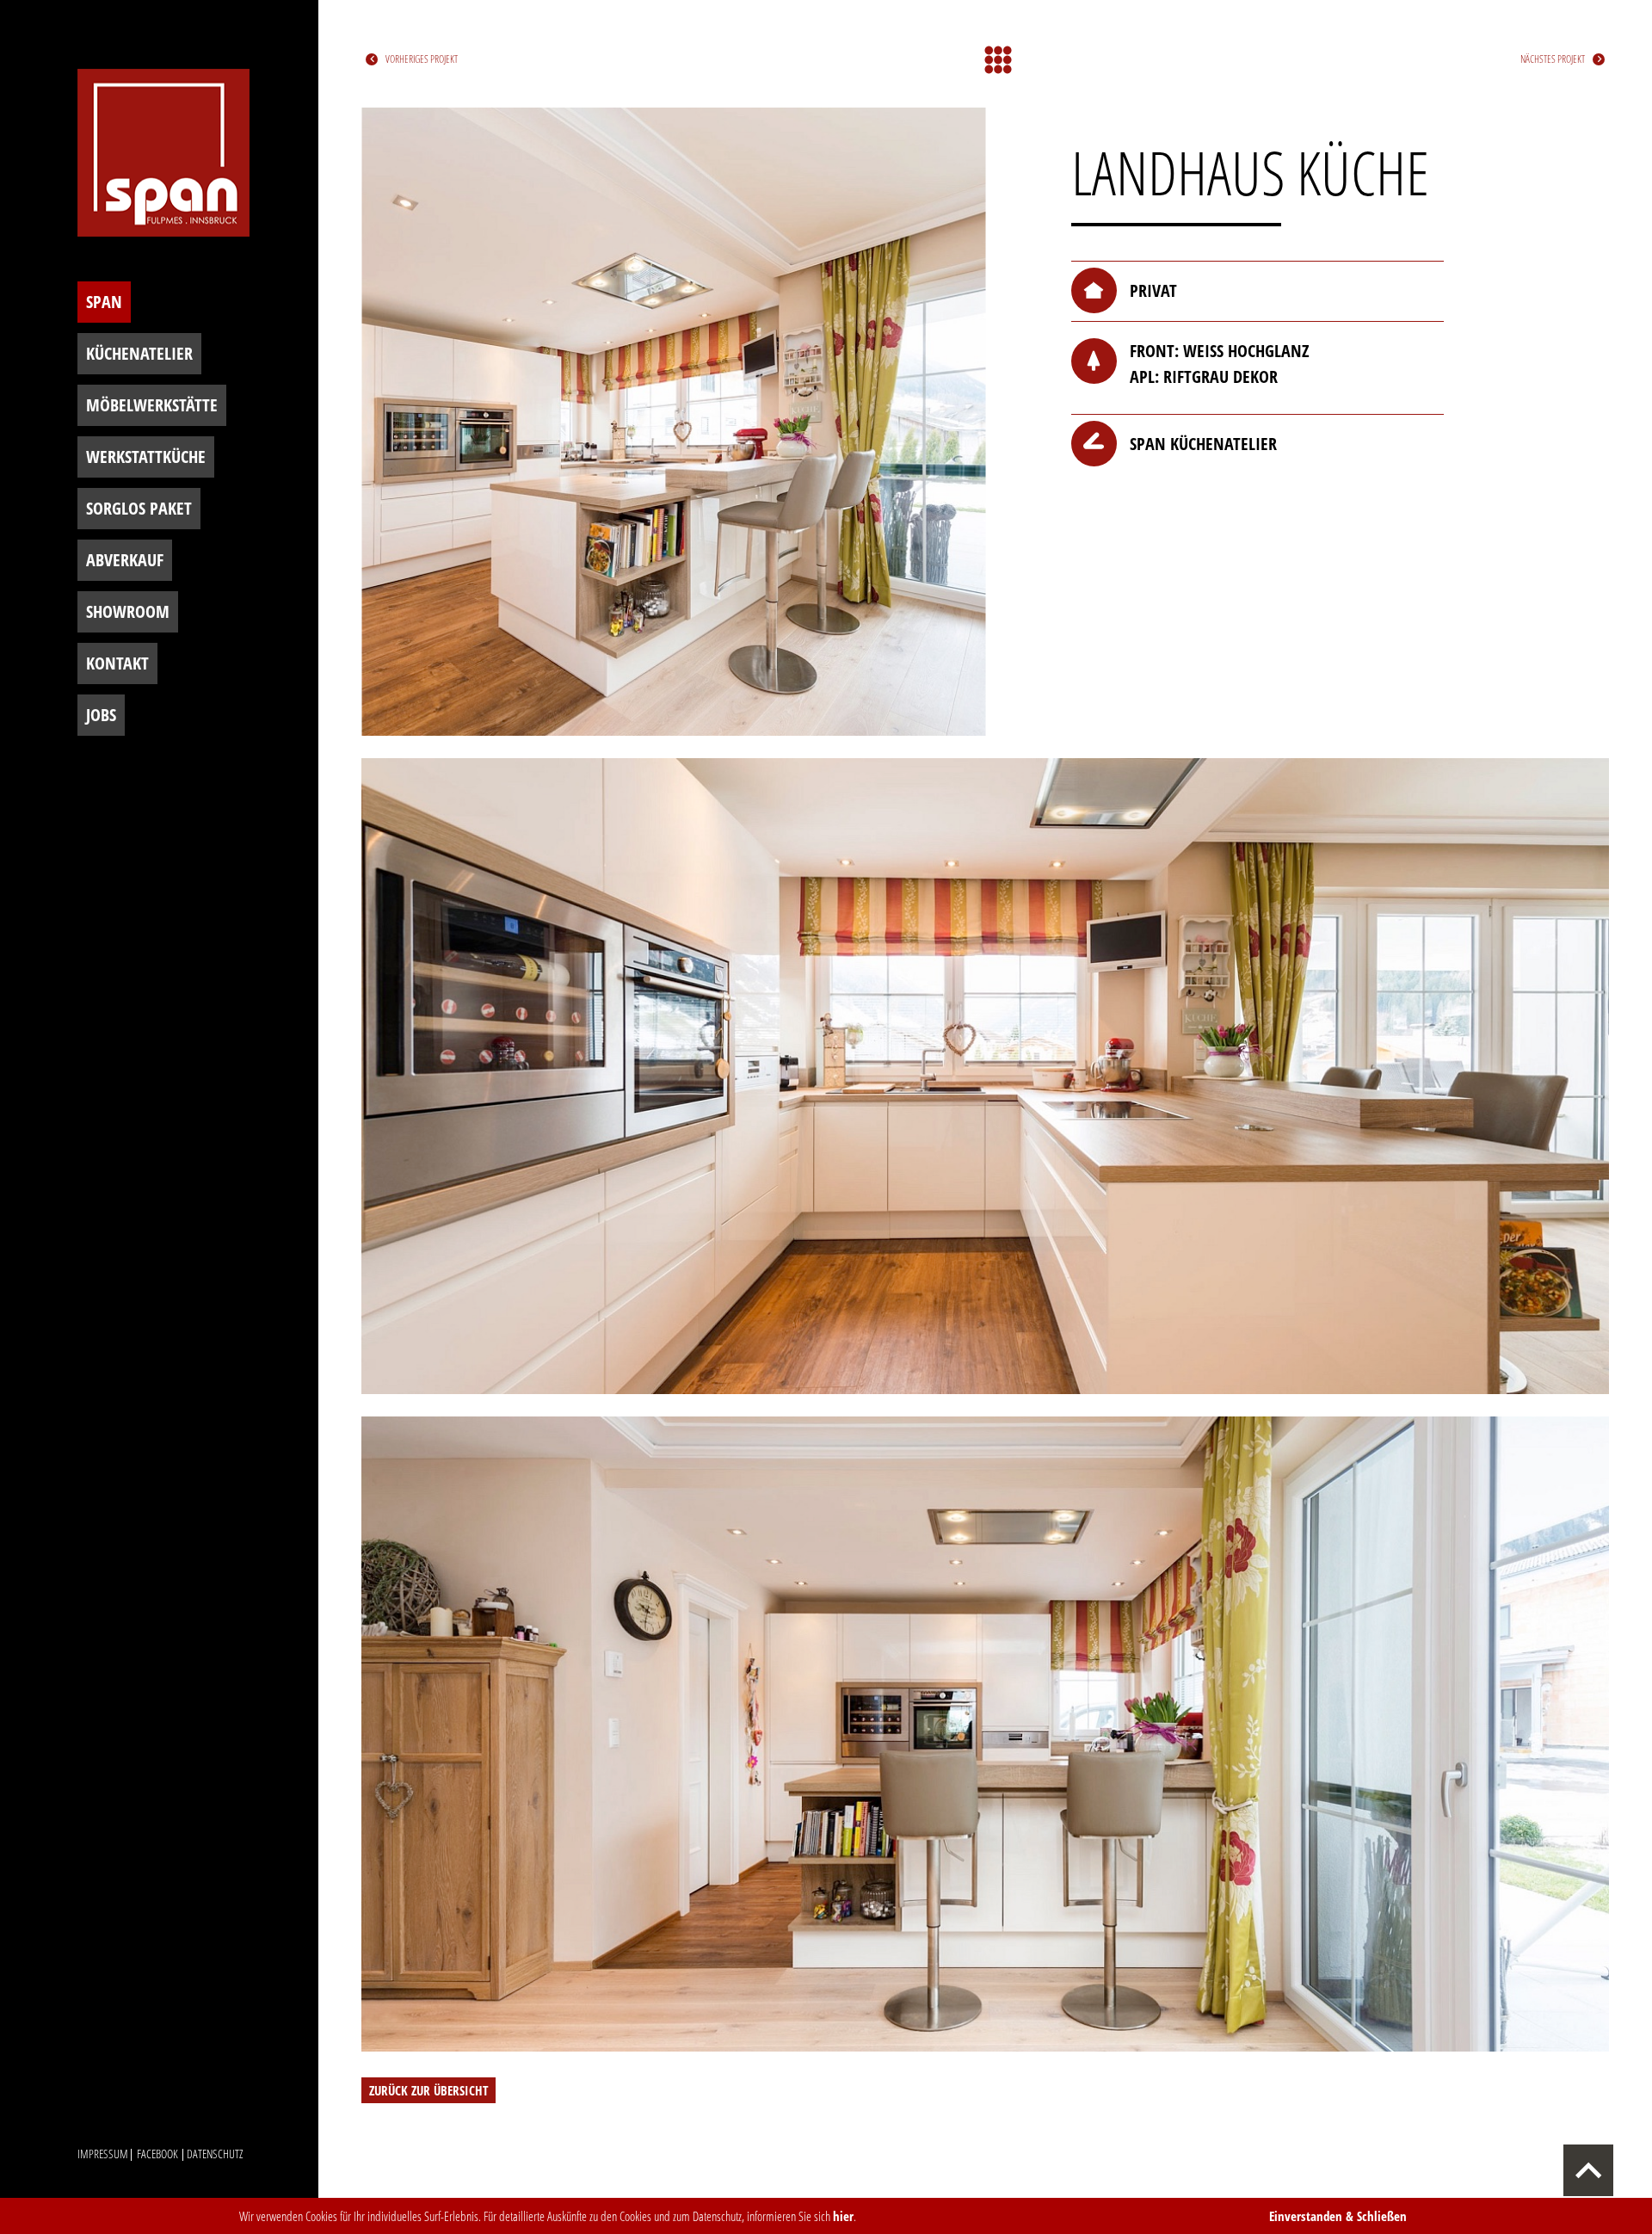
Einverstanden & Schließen (1338, 2216)
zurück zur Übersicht (428, 2090)
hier (843, 2216)
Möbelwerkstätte (152, 405)
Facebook (157, 2154)
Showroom (128, 611)
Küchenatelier (139, 353)
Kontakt (117, 663)
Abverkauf (125, 560)
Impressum (103, 2154)
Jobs (101, 715)
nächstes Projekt (1553, 59)
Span (104, 302)
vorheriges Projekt (422, 59)
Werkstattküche (146, 457)
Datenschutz (215, 2154)
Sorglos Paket (139, 508)
